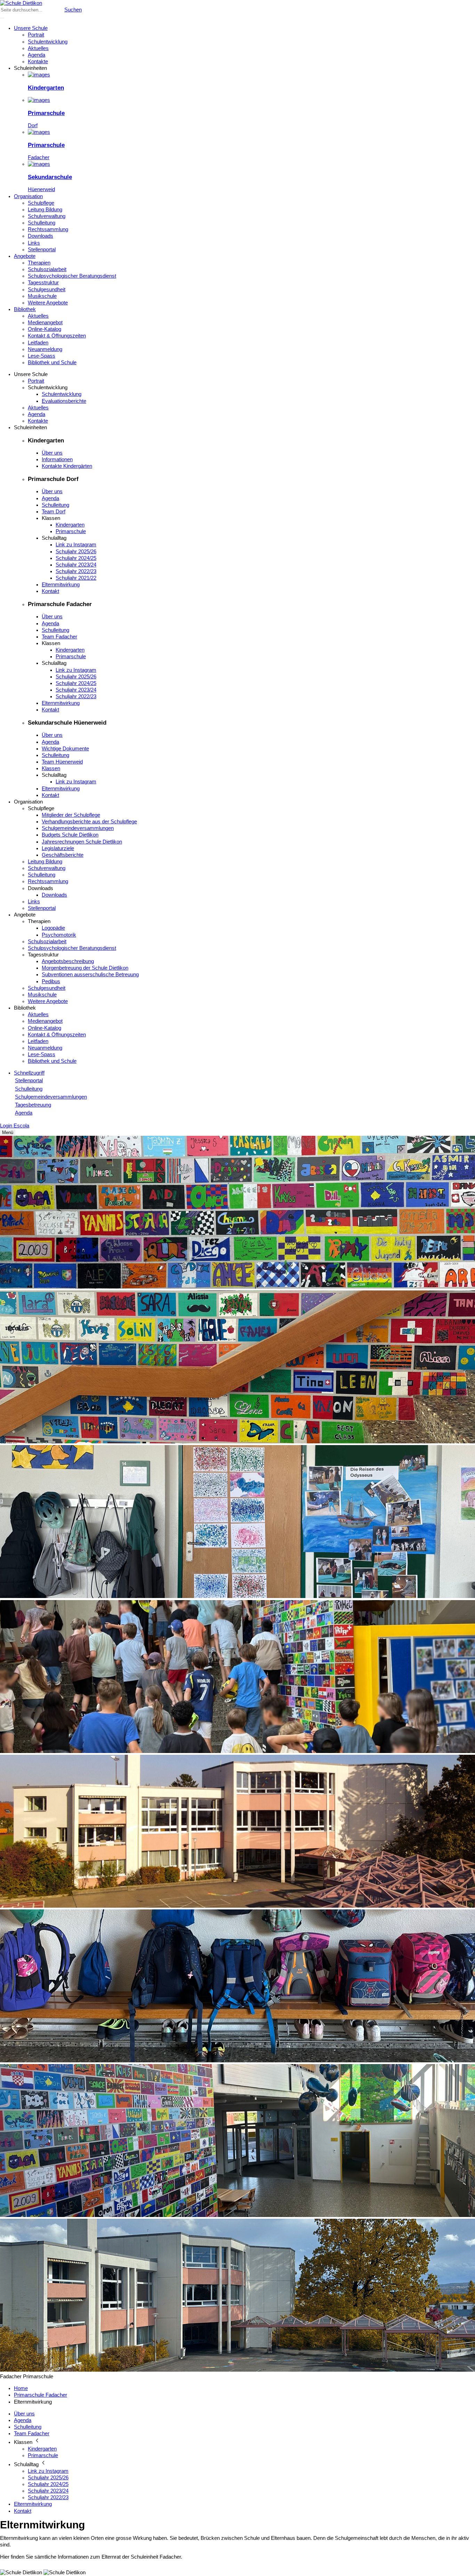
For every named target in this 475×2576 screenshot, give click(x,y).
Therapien (39, 263)
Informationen (57, 459)
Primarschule (71, 531)
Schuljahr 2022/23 (76, 571)
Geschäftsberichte (63, 855)
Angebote (25, 256)
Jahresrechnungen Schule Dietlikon (82, 842)
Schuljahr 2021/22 (76, 578)
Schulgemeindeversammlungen (78, 828)
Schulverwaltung (47, 216)
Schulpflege (41, 203)
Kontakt (50, 591)
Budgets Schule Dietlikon (70, 835)
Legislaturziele (58, 848)
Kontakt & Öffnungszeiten (57, 336)
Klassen (51, 768)
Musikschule (42, 296)
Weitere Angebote (48, 303)
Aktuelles (38, 48)
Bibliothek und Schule (52, 362)
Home (21, 2388)
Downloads (41, 236)
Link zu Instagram (76, 545)
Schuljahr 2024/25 (76, 558)
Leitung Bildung (45, 210)
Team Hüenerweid (62, 762)
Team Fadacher (59, 637)
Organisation (28, 196)
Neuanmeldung (45, 349)
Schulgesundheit (47, 290)
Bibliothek (25, 309)
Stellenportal (42, 250)
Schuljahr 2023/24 (76, 565)
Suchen (73, 10)
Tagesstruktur (43, 283)
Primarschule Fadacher (41, 2395)
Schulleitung (42, 223)
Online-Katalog (45, 329)
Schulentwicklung (48, 42)
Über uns (52, 453)
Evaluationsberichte (64, 401)
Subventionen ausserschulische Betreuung (90, 975)
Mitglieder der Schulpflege (71, 815)
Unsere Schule (31, 28)
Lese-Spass (42, 356)
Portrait (36, 35)
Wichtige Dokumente (65, 749)
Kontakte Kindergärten (67, 466)
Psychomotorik (59, 935)
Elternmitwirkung (61, 585)
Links (34, 243)
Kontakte (38, 62)
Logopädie (53, 928)
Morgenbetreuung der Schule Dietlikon (85, 968)
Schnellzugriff (29, 1073)
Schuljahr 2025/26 (76, 552)
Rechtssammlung (48, 229)
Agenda (37, 55)
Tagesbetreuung (33, 1105)
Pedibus (51, 981)
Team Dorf (54, 512)
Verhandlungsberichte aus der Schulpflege (89, 822)
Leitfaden (38, 343)
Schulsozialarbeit (47, 269)
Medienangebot (45, 323)
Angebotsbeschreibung (68, 961)
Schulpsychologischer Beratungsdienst (72, 276)
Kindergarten (70, 525)
